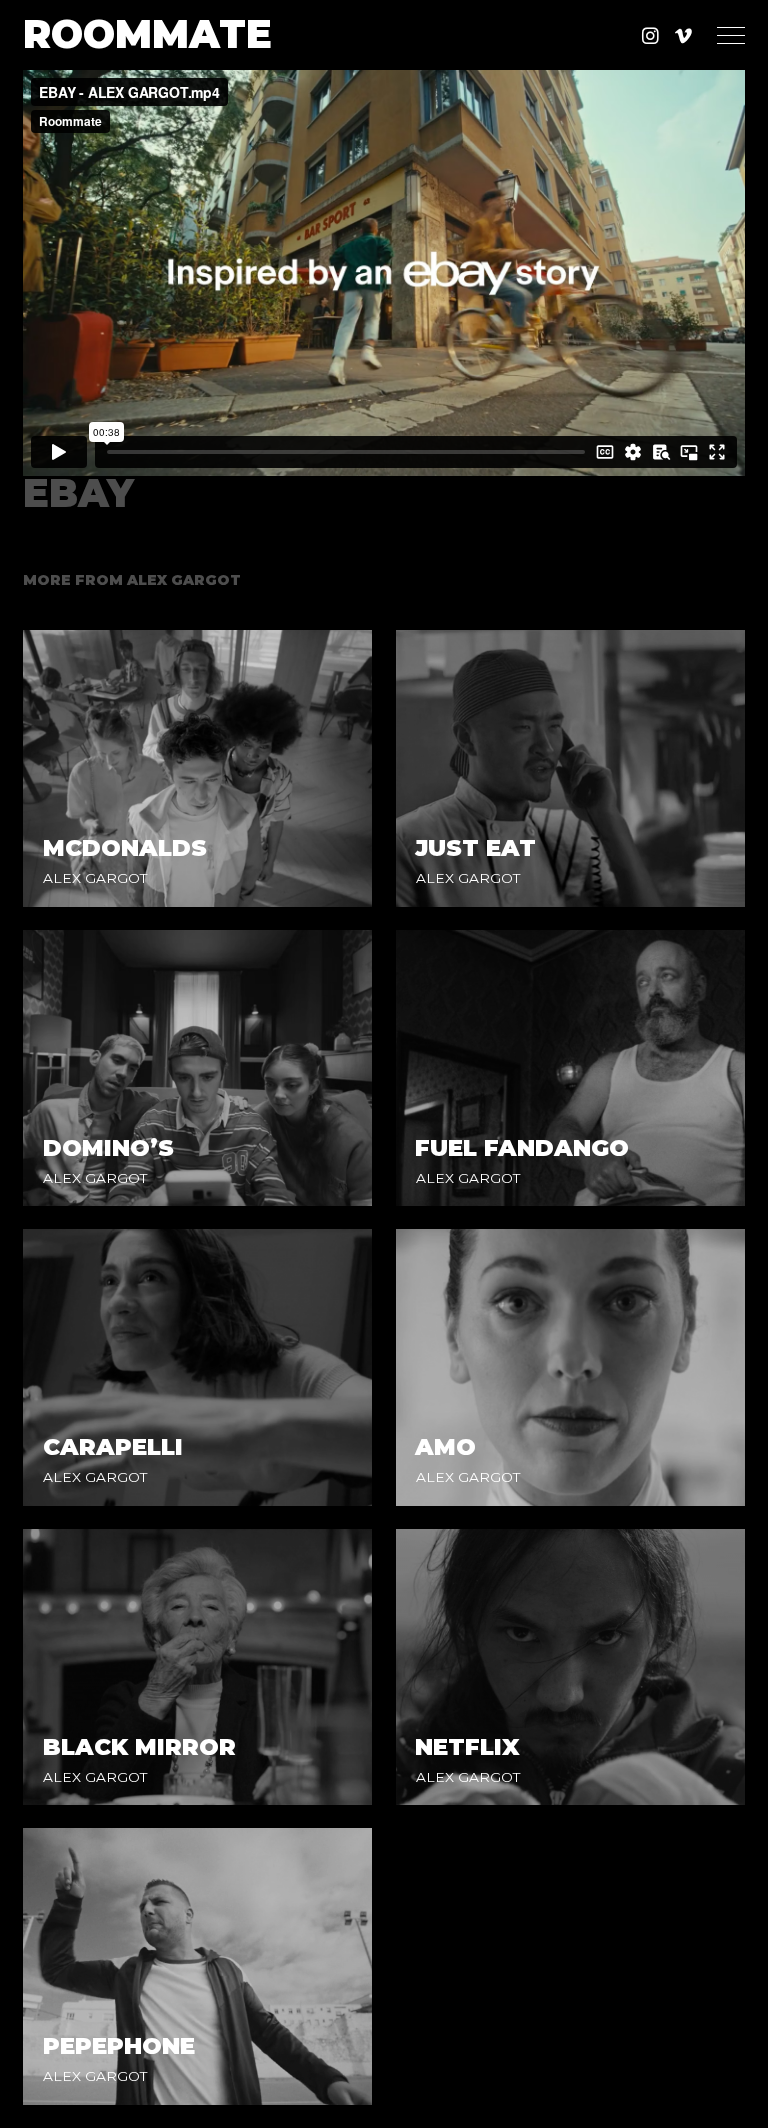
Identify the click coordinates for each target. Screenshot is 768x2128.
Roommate (147, 35)
